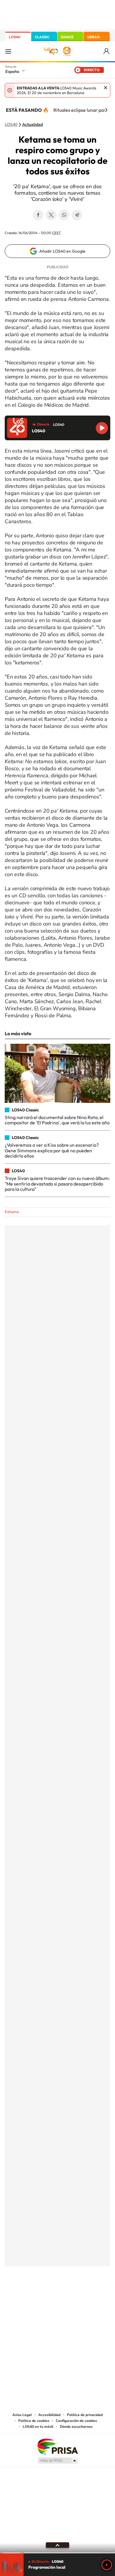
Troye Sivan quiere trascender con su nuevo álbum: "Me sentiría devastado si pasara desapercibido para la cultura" (57, 1184)
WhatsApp (64, 215)
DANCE (67, 37)
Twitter (51, 215)
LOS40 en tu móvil (38, 2427)
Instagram (22, 2295)
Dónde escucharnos (76, 2427)
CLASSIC (42, 37)
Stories (93, 2295)
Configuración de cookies (76, 2421)
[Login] (107, 51)
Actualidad (32, 125)
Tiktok (34, 2295)
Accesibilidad (49, 2415)
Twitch (81, 2295)
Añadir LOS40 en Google (62, 251)
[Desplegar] (57, 2545)
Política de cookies (34, 2421)
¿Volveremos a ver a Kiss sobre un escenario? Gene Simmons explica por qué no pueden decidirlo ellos (52, 1150)
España (12, 71)
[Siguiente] (106, 110)
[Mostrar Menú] (8, 51)
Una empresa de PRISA (57, 2446)
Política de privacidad (85, 2415)
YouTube (46, 2295)
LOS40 (15, 37)
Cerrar (106, 88)
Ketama (12, 1212)
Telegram (77, 215)
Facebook (38, 215)
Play (107, 2565)
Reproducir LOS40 (102, 428)
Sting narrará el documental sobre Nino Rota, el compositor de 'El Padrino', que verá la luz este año (57, 1120)
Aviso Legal (22, 2415)
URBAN (93, 37)
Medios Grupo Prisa (58, 2460)
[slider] (57, 2553)
